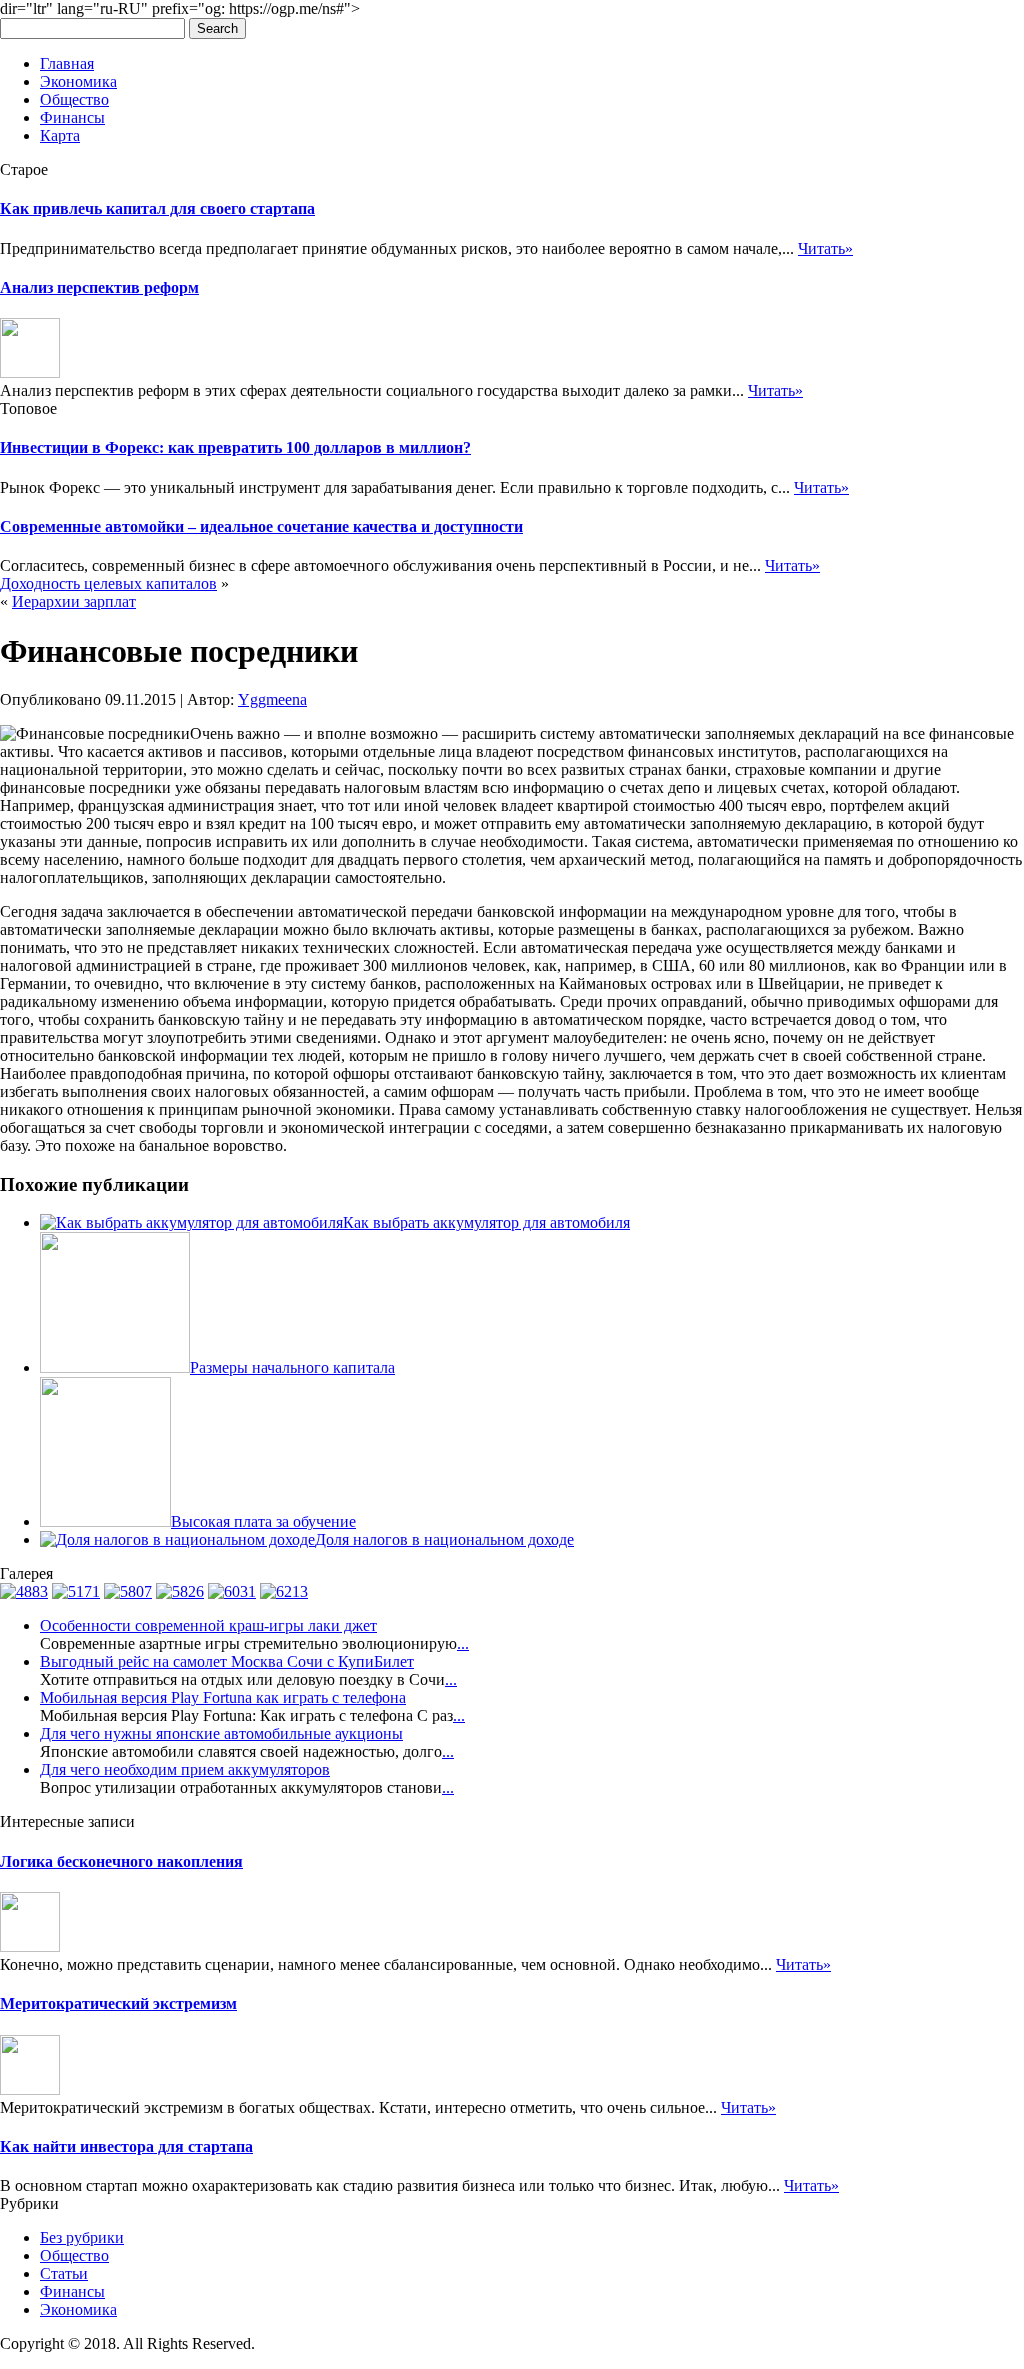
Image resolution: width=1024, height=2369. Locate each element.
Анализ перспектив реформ (99, 287)
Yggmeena (272, 699)
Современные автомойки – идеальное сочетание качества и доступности (261, 526)
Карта (60, 135)
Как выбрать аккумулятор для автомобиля (486, 1222)
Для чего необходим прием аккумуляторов (185, 1769)
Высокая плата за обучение (263, 1521)
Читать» (825, 248)
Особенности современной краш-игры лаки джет (208, 1625)
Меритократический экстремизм (118, 2003)
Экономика (78, 81)
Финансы (72, 117)
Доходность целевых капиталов (108, 583)
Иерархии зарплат (74, 601)
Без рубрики (82, 2237)
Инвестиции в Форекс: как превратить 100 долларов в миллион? (235, 447)
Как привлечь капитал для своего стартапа (157, 208)
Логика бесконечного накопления (121, 1861)
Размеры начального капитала (292, 1367)
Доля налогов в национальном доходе (444, 1539)
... (463, 1643)
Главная (67, 63)
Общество (74, 99)
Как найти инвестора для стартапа (126, 2146)
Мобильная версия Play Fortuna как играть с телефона (223, 1697)
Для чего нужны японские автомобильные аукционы (221, 1733)
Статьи (64, 2273)
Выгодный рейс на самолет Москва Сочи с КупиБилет (227, 1661)
